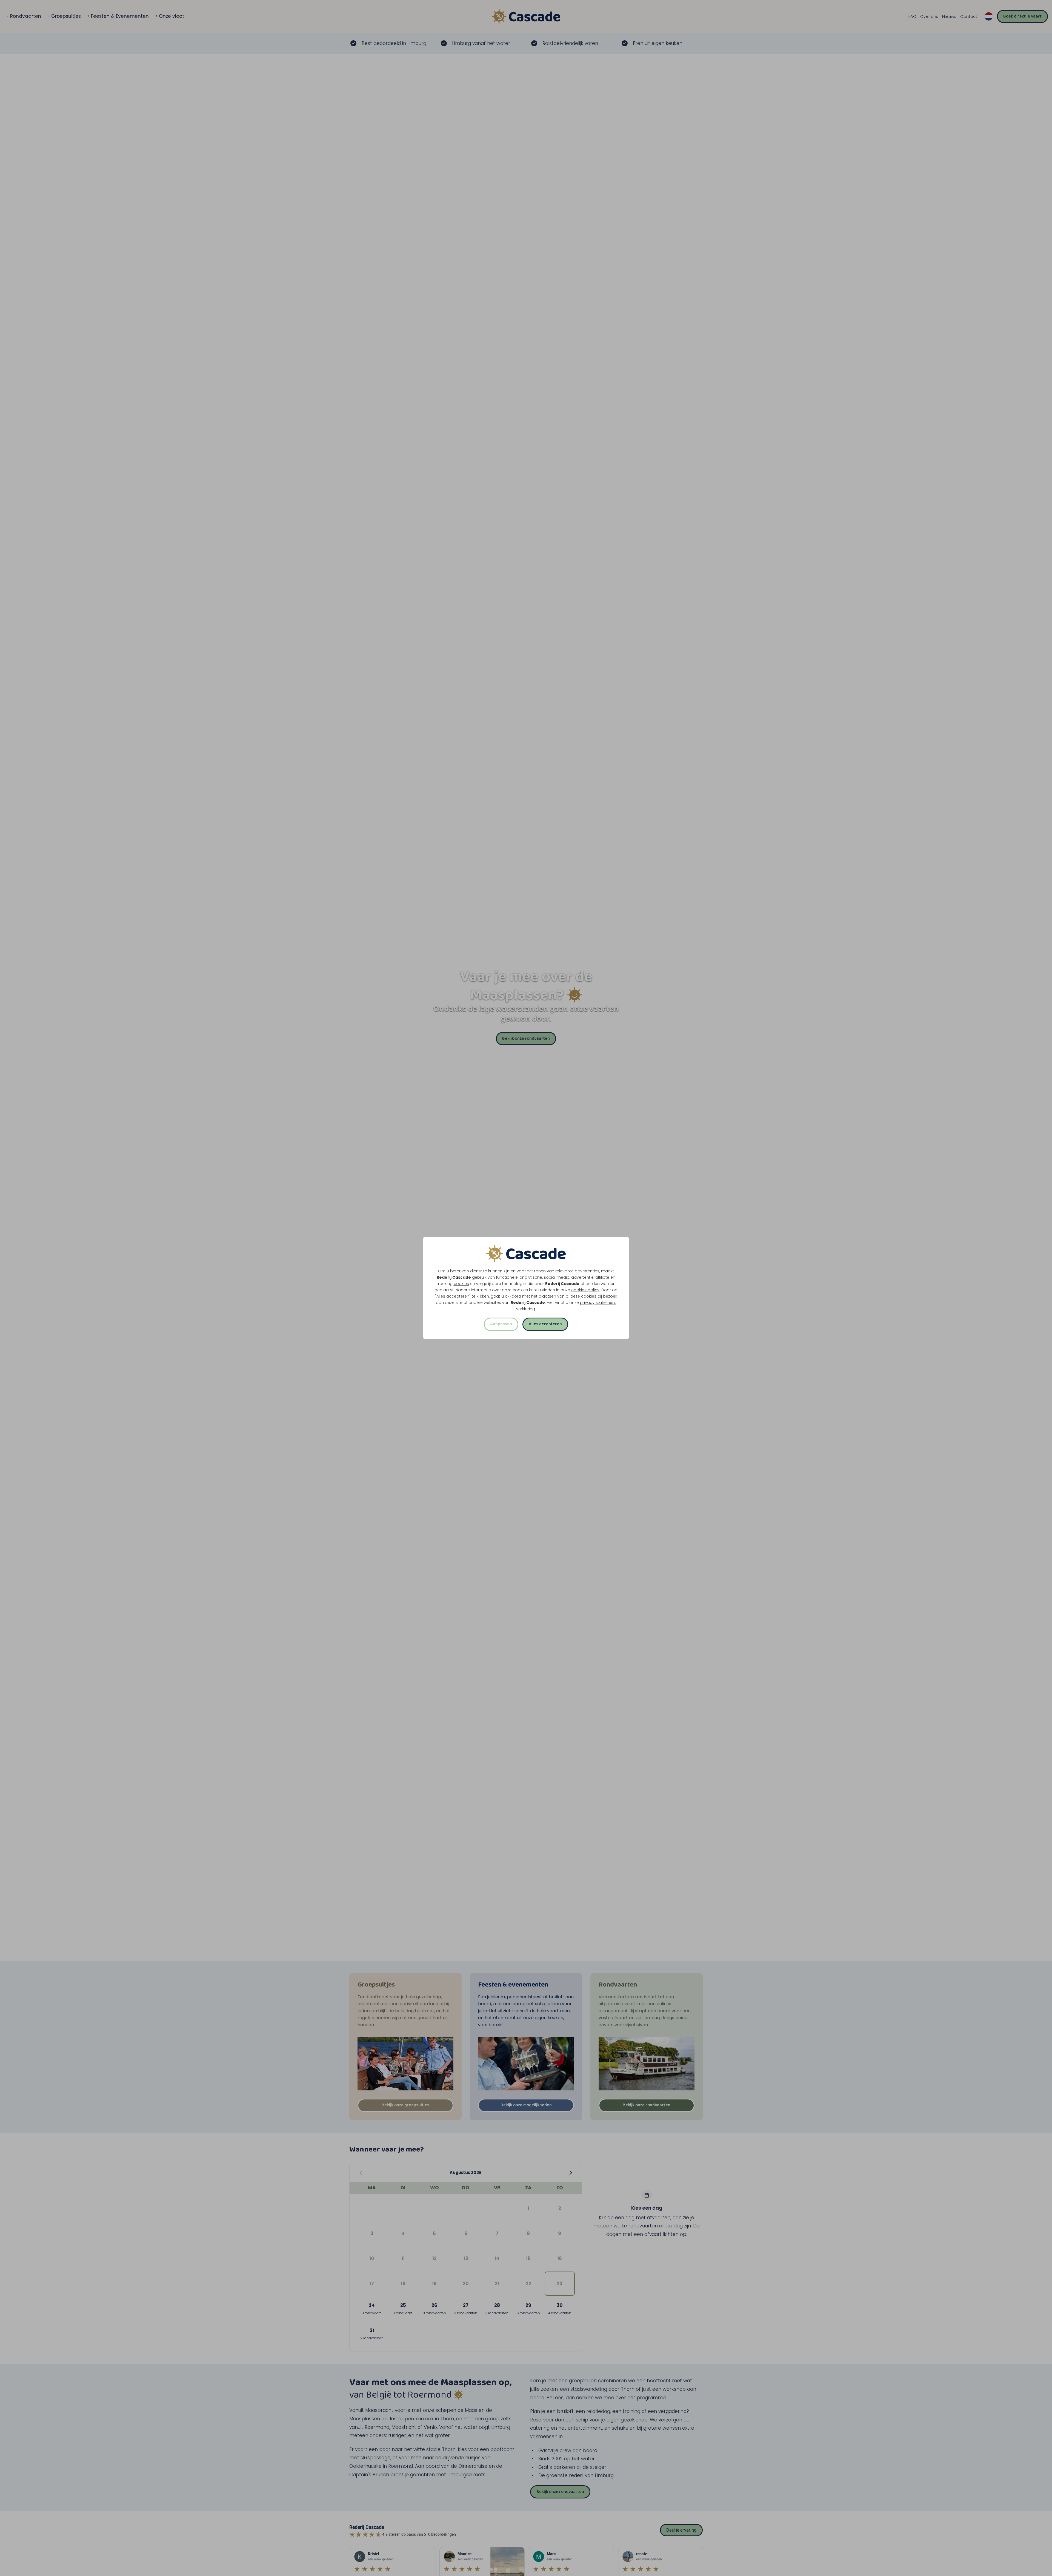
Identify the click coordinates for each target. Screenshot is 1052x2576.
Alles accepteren (545, 1324)
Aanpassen (501, 1324)
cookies (461, 1284)
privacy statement (598, 1303)
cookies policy (585, 1290)
